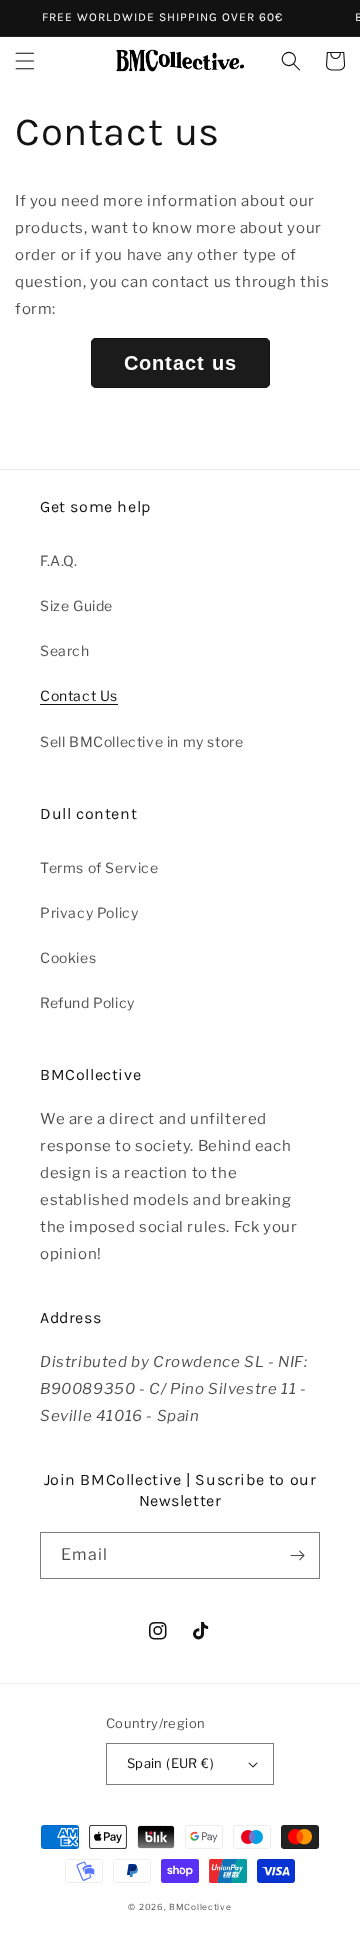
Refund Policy (87, 1002)
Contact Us (79, 695)
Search (65, 650)
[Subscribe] (297, 1555)
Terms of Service (99, 867)
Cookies (68, 957)
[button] (25, 61)
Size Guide (76, 605)
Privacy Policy (89, 912)
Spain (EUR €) (170, 1763)
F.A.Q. (59, 560)
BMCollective (200, 1907)
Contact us (180, 363)
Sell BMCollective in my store (141, 741)
